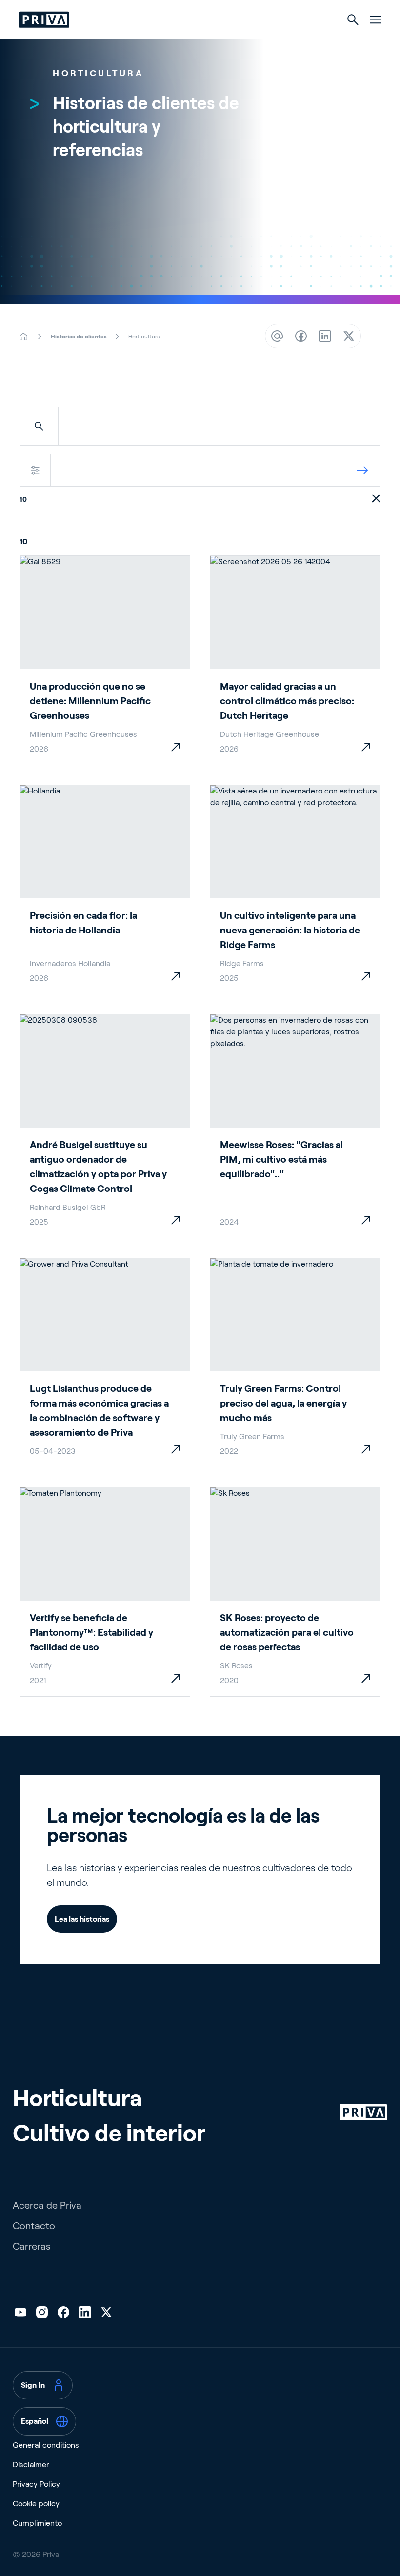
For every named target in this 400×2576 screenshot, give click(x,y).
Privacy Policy (36, 2484)
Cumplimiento (37, 2523)
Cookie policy (36, 2504)
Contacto (34, 2226)
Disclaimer (31, 2465)
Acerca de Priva (47, 2205)
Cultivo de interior (109, 2133)
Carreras (31, 2246)
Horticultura (77, 2098)
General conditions (46, 2445)
